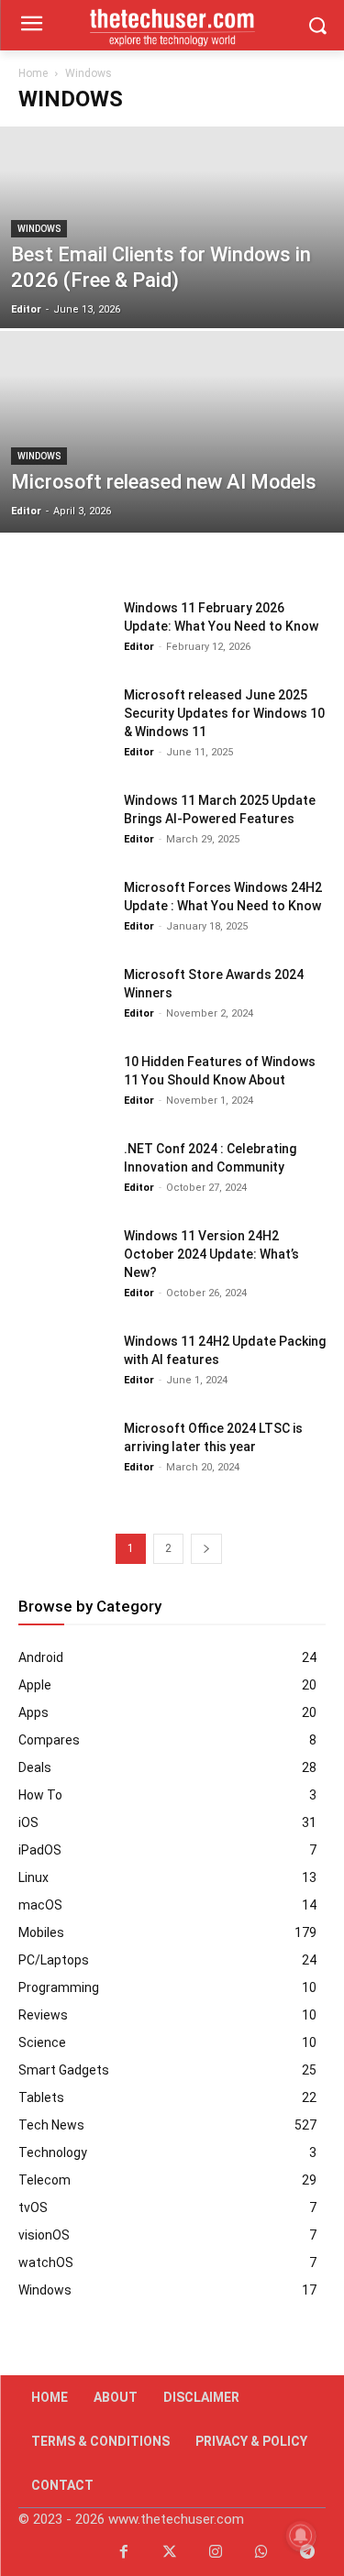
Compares (49, 1740)
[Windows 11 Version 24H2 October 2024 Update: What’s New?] (64, 1258)
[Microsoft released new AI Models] (172, 479)
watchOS (46, 2262)
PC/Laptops (54, 1960)
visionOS (44, 2235)
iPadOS (40, 1850)
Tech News (51, 2125)
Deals (35, 1767)
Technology (53, 2152)
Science (42, 2042)
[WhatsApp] (261, 2553)
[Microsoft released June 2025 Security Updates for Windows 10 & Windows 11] (64, 717)
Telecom (44, 2180)
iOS (28, 1822)
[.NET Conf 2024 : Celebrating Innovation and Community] (64, 1171)
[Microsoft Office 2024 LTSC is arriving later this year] (64, 1451)
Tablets (41, 2097)
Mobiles (41, 1932)
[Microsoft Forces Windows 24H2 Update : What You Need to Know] (64, 910)
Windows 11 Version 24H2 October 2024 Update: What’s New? (211, 1254)
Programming (59, 1987)
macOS (40, 1905)
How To (40, 1795)
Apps (33, 1712)
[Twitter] (170, 2553)
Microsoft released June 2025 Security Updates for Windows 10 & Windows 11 (224, 713)
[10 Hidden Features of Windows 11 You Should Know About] (64, 1084)
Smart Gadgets (64, 2070)
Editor (26, 309)
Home (33, 73)
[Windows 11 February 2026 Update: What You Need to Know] (64, 630)
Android (41, 1657)
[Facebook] (124, 2553)
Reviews (43, 2015)
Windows (39, 229)
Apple (35, 1685)
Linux (33, 1877)
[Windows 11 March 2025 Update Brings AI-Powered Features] (64, 823)
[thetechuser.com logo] (172, 25)
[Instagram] (216, 2553)
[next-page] (206, 1549)
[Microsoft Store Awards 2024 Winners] (64, 997)
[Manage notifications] (301, 2536)
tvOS (33, 2207)
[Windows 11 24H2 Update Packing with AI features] (64, 1364)
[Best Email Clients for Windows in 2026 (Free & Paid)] (172, 275)
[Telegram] (307, 2553)
